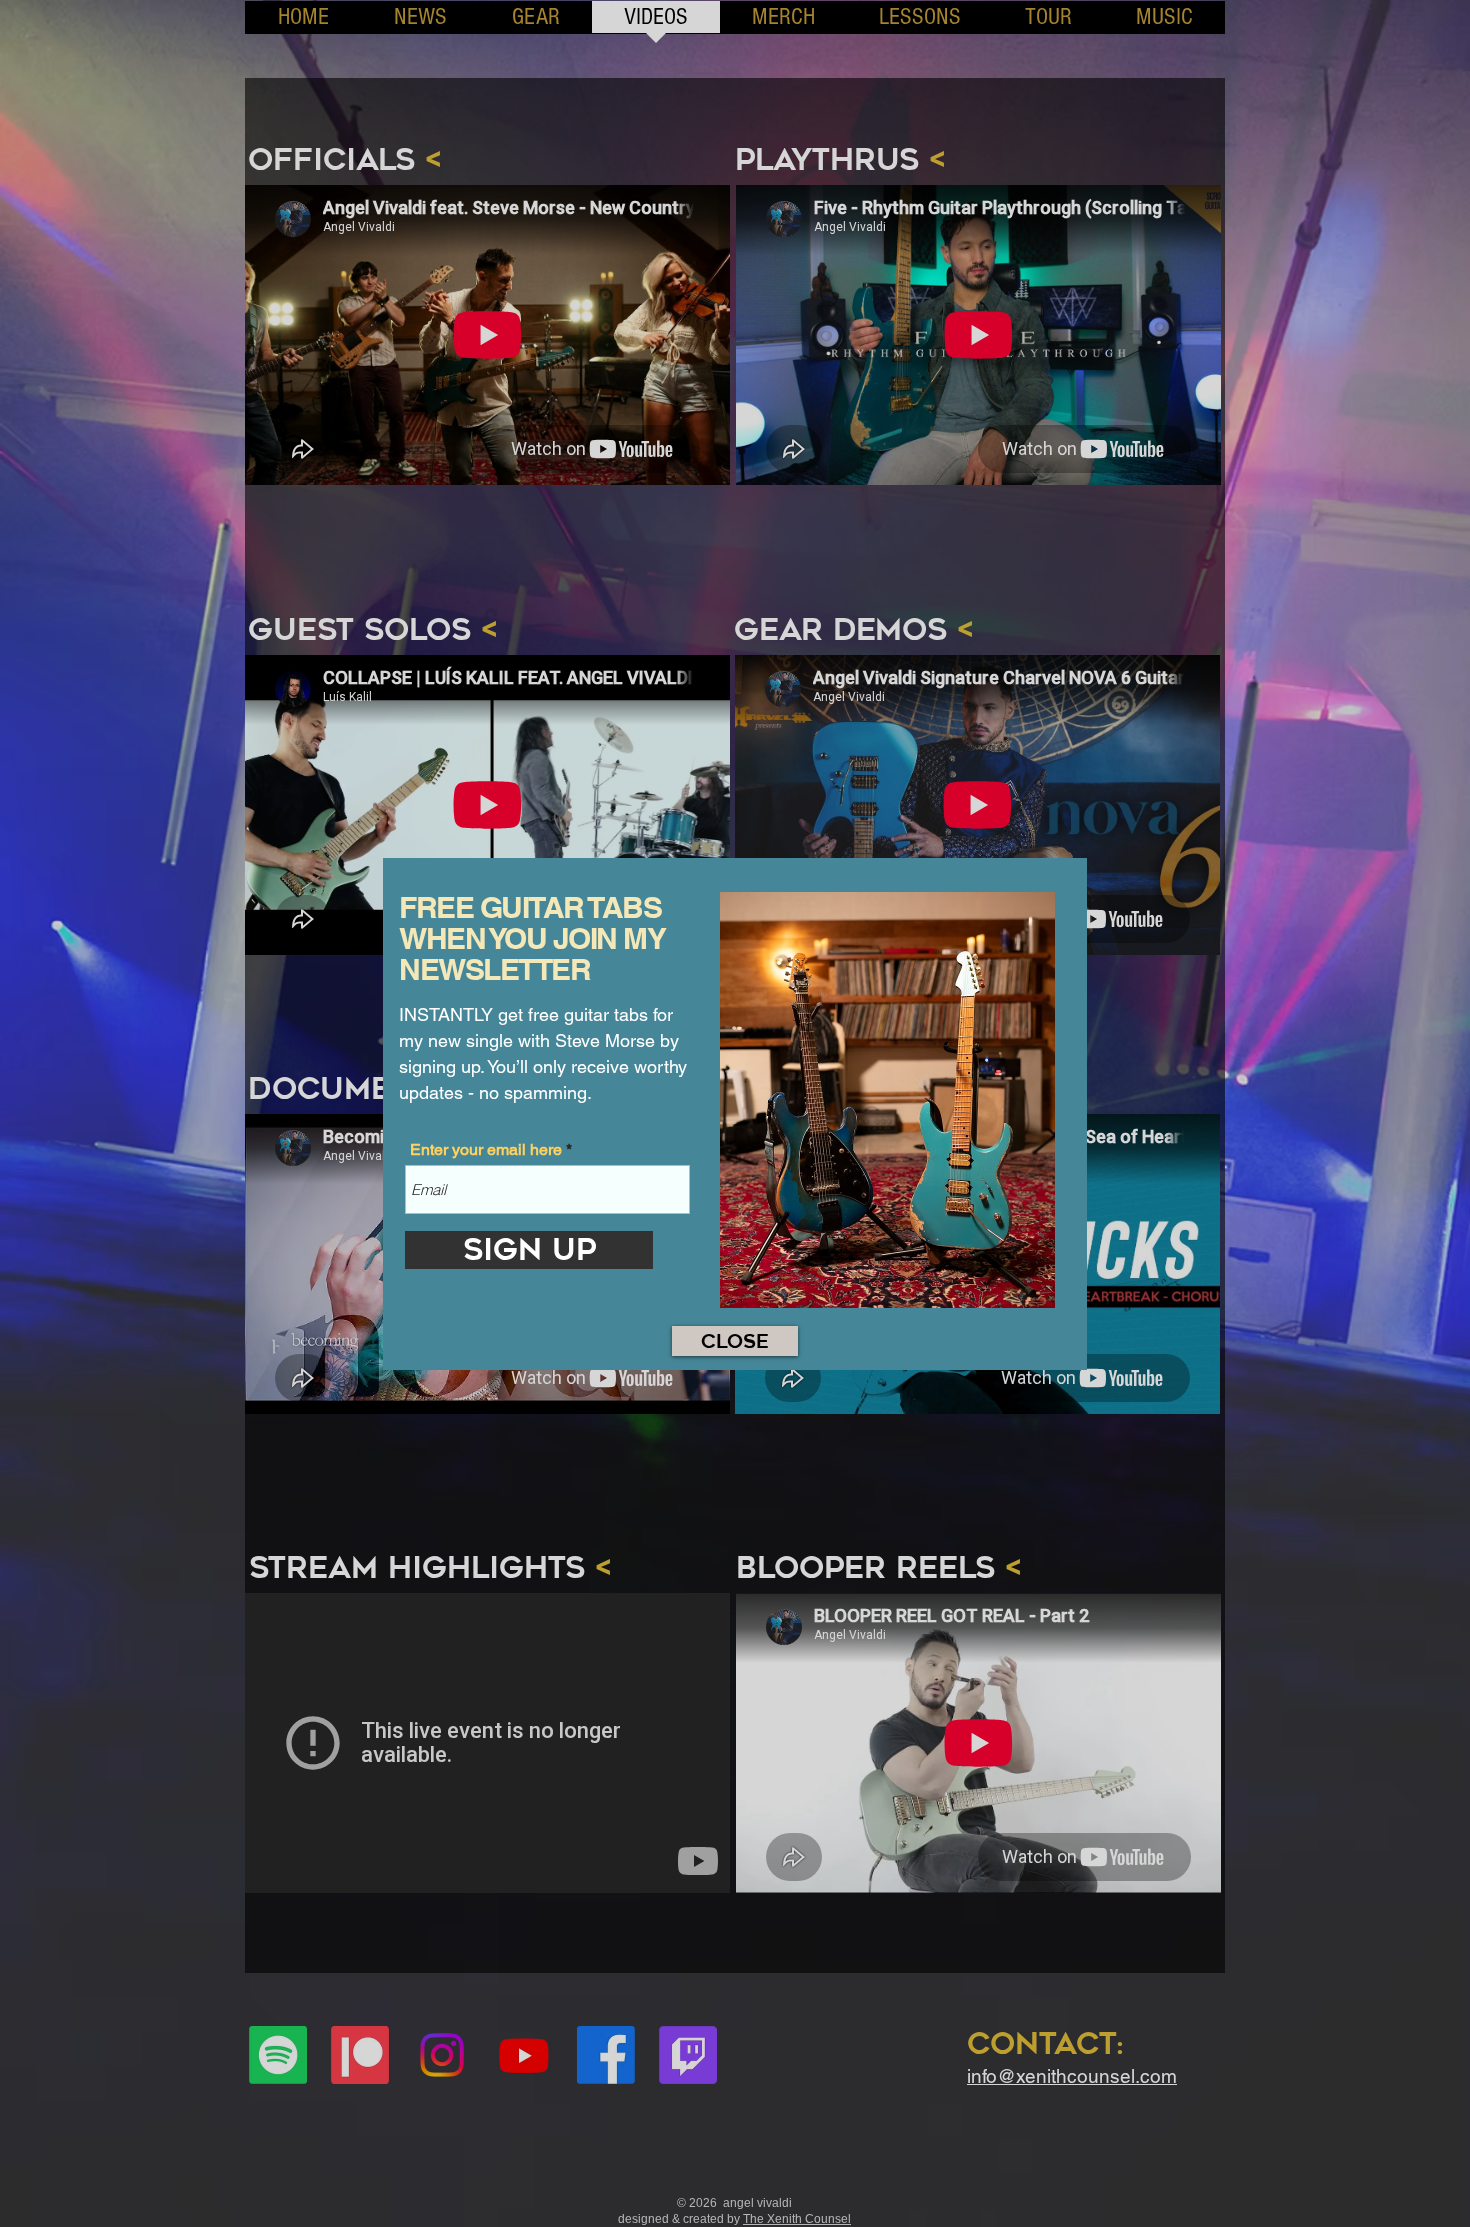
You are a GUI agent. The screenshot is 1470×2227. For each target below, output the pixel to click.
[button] (735, 1341)
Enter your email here (486, 1150)
